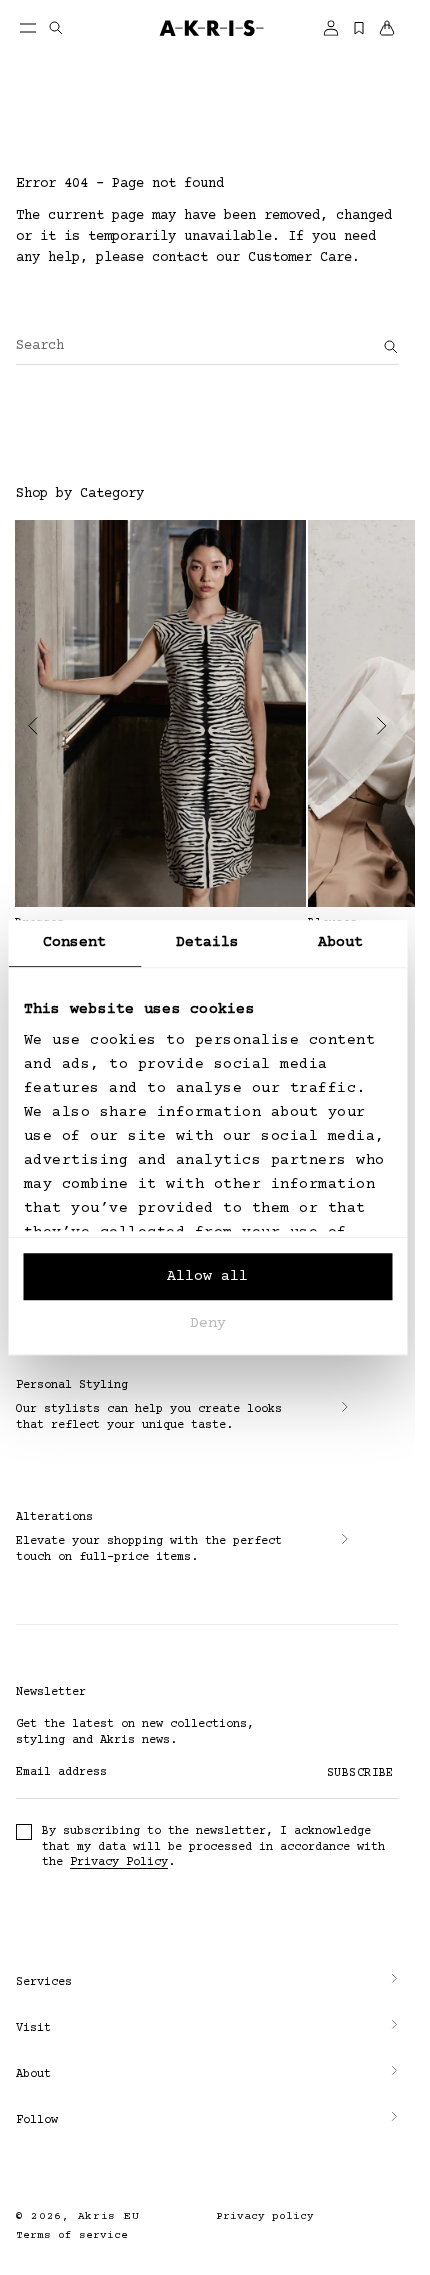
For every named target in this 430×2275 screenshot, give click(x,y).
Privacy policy (265, 2216)
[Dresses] (160, 713)
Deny (208, 1323)
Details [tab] (208, 942)
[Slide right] (382, 726)
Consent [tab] (75, 942)
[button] (207, 1983)
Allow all (207, 1276)
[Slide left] (33, 726)
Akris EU (109, 2216)
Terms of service (72, 2235)
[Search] (391, 347)
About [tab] (341, 942)
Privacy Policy (119, 1862)
